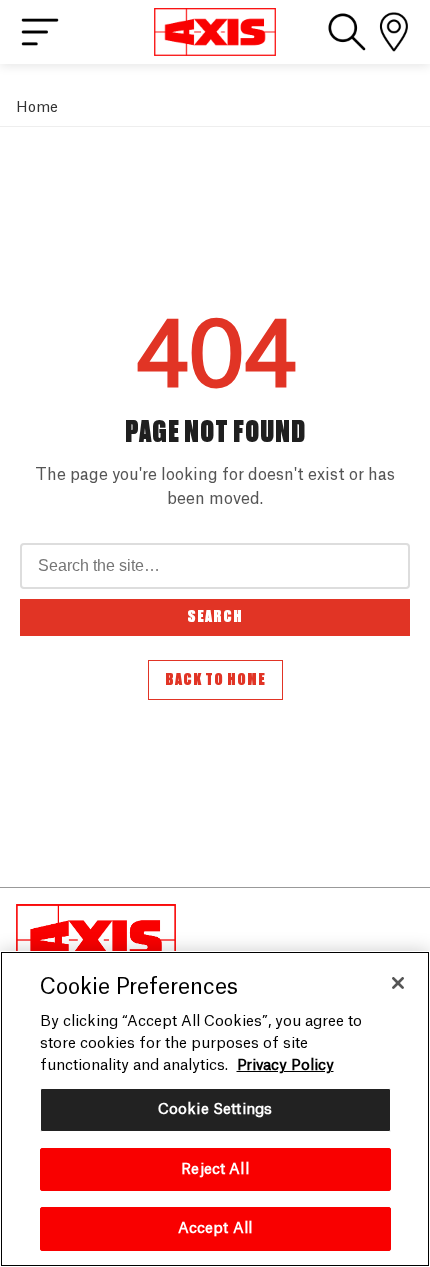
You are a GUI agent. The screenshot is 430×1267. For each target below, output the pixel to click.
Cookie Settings (215, 1109)
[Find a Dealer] (394, 32)
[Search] (347, 32)
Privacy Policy (285, 1065)
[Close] (398, 983)
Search (215, 617)
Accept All (215, 1228)
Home (37, 107)
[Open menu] (40, 32)
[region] (215, 1109)
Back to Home (215, 680)
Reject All (214, 1169)
